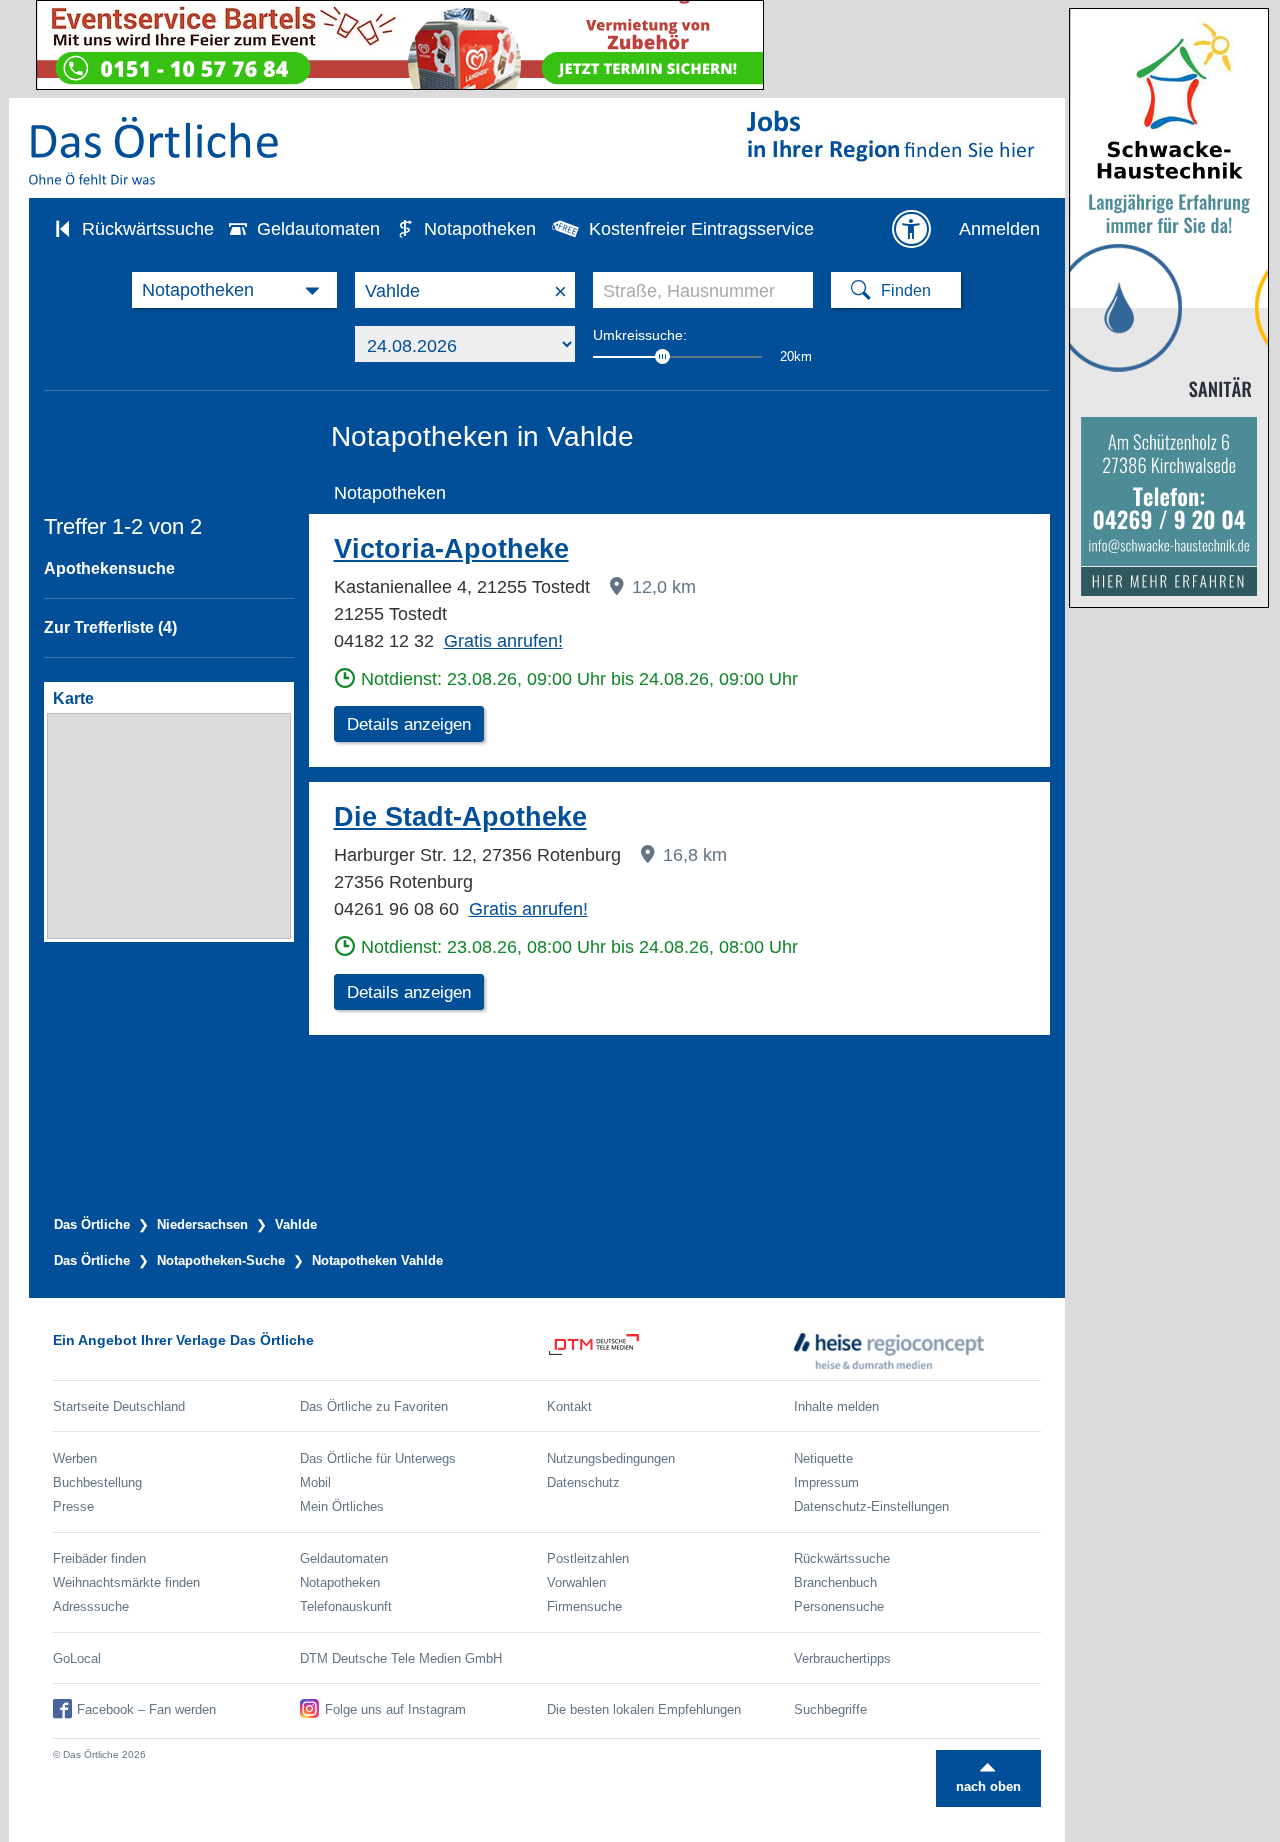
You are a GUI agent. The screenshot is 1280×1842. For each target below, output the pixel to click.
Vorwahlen (576, 1582)
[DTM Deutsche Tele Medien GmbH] (670, 1351)
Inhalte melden (836, 1406)
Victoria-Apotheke (451, 549)
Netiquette (823, 1458)
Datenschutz (583, 1482)
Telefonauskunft (346, 1606)
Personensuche (839, 1606)
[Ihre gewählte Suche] (234, 290)
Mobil (315, 1482)
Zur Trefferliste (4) (110, 627)
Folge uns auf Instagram (395, 1709)
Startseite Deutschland (119, 1406)
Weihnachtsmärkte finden (126, 1582)
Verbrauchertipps (842, 1658)
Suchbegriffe (830, 1709)
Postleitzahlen (588, 1558)
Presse (73, 1506)
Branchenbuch (835, 1582)
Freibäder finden (99, 1558)
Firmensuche (584, 1606)
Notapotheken (480, 229)
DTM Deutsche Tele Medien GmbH (401, 1658)
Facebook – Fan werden (146, 1709)
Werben (75, 1458)
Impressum (826, 1482)
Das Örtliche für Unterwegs (378, 1458)
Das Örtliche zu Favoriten (374, 1406)
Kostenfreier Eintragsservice (701, 229)
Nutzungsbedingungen (611, 1458)
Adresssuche (91, 1606)
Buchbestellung (97, 1482)
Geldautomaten (318, 229)
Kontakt (569, 1406)
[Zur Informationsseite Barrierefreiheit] (911, 229)
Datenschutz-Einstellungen (871, 1506)
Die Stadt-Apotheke (460, 817)
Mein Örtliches (342, 1506)
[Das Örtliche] (155, 150)
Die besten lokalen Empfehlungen (644, 1709)
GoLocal (77, 1658)
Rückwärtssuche (148, 229)
